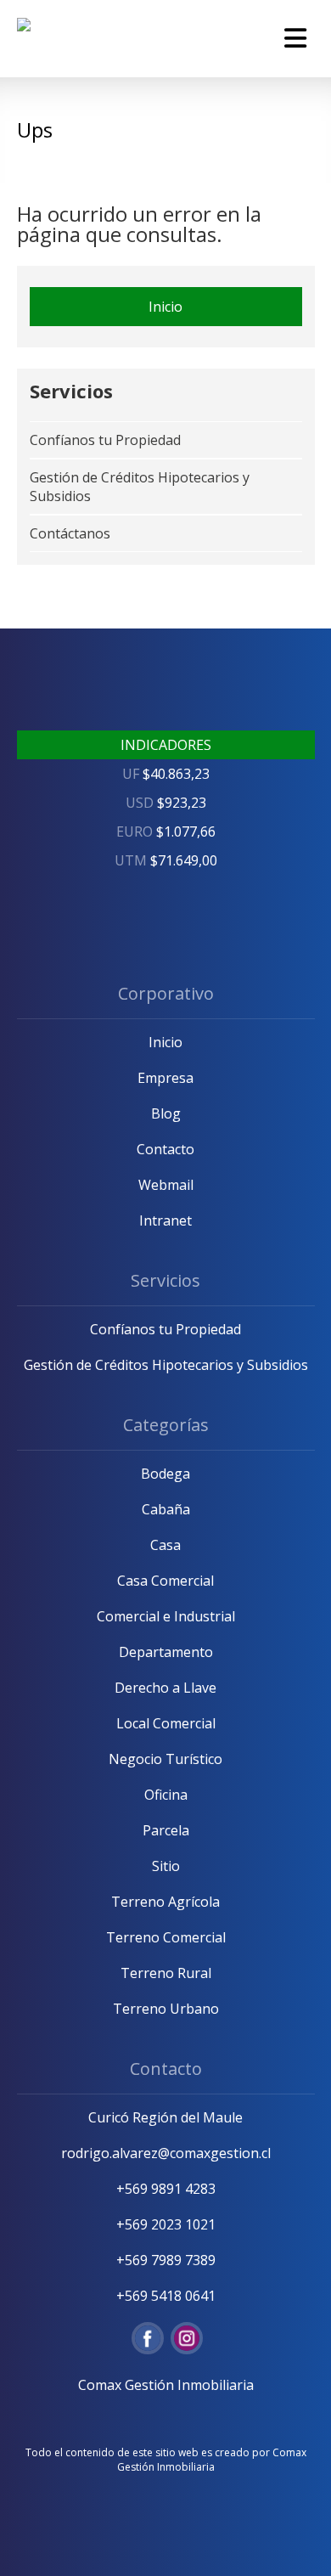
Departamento (166, 1652)
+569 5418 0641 (166, 2296)
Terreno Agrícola (165, 1902)
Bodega (165, 1474)
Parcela (166, 1830)
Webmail (166, 1185)
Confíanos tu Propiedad (105, 440)
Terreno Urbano (166, 2009)
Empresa (165, 1078)
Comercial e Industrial (166, 1616)
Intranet (165, 1220)
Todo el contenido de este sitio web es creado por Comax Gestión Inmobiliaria (166, 2460)
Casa (165, 1545)
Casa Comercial (165, 1581)
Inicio (165, 307)
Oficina (166, 1795)
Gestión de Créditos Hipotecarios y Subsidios (166, 1365)
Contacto (165, 1149)
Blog (166, 1113)
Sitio (166, 1866)
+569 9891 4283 (166, 2189)
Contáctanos (70, 533)
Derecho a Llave (165, 1688)
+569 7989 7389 (166, 2260)
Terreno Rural (166, 1973)
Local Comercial (166, 1723)
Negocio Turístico (165, 1759)
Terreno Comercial (166, 1937)
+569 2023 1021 (166, 2224)
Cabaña (166, 1509)
